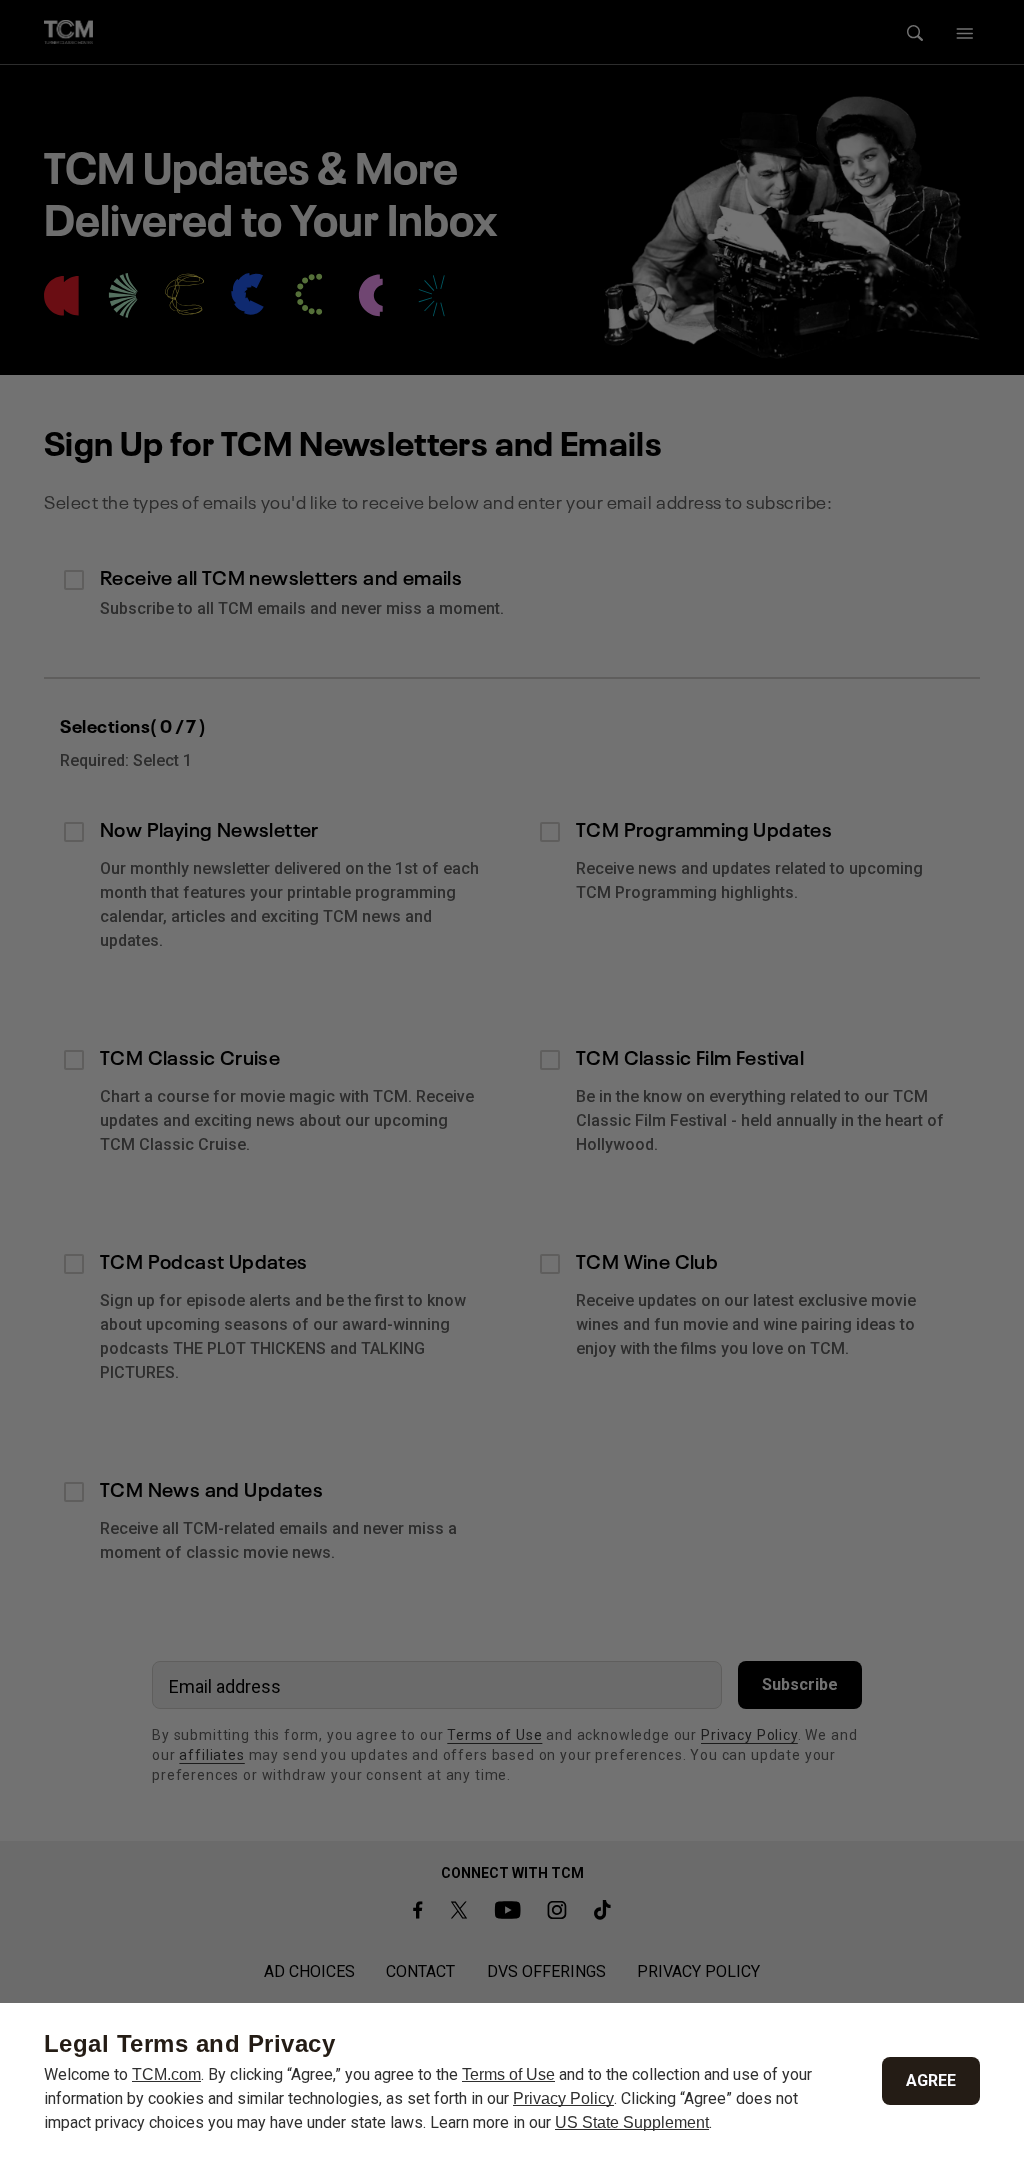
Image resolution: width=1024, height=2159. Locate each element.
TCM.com (166, 2074)
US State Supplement (632, 2122)
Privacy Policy (563, 2098)
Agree (931, 2080)
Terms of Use (508, 2074)
